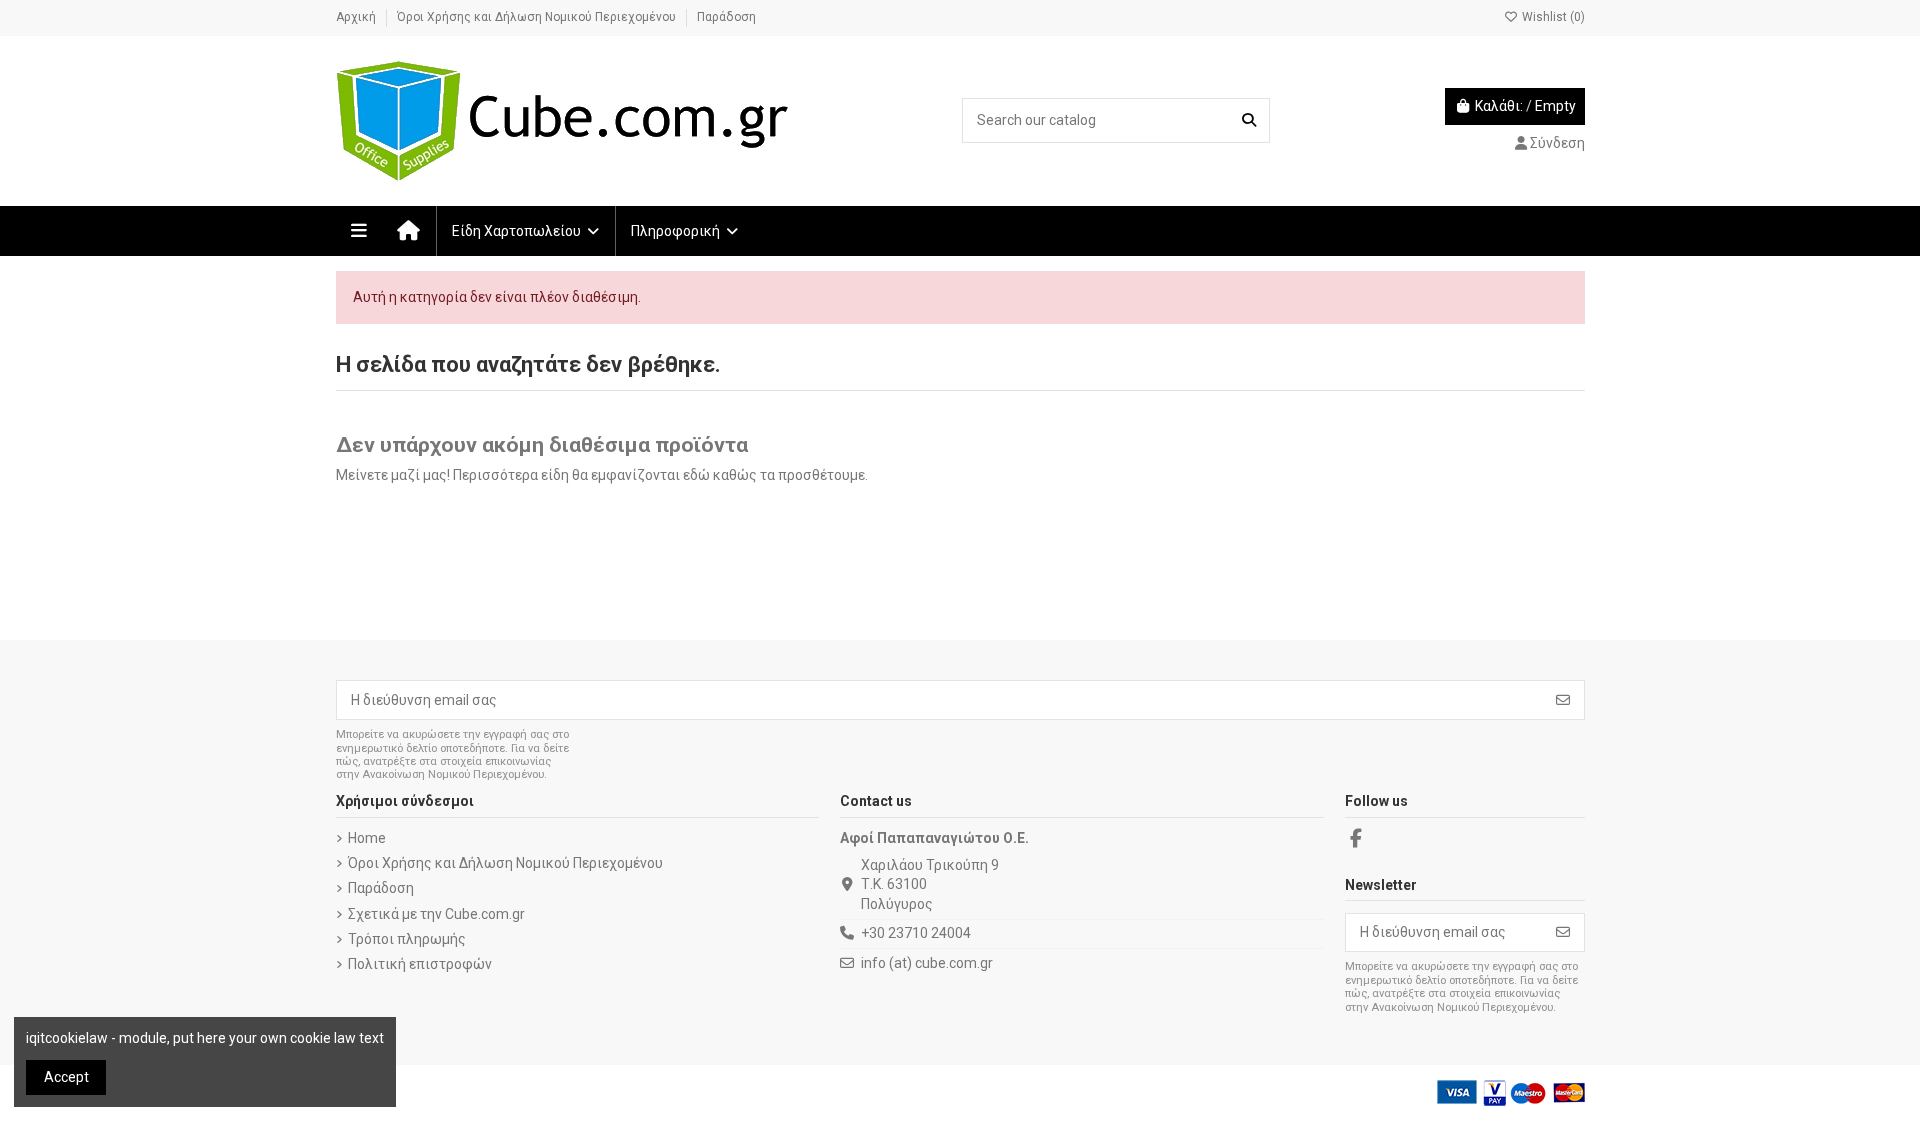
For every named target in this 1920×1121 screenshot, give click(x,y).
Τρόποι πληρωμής (407, 939)
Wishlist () (1552, 17)
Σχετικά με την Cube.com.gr (436, 914)
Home (367, 838)
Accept (66, 1077)
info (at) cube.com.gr (927, 963)
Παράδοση (726, 17)
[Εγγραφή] (1563, 700)
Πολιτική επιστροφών (420, 964)
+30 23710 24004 (916, 933)
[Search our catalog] (1249, 120)
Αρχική (357, 17)
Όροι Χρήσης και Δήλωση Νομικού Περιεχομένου (538, 17)
